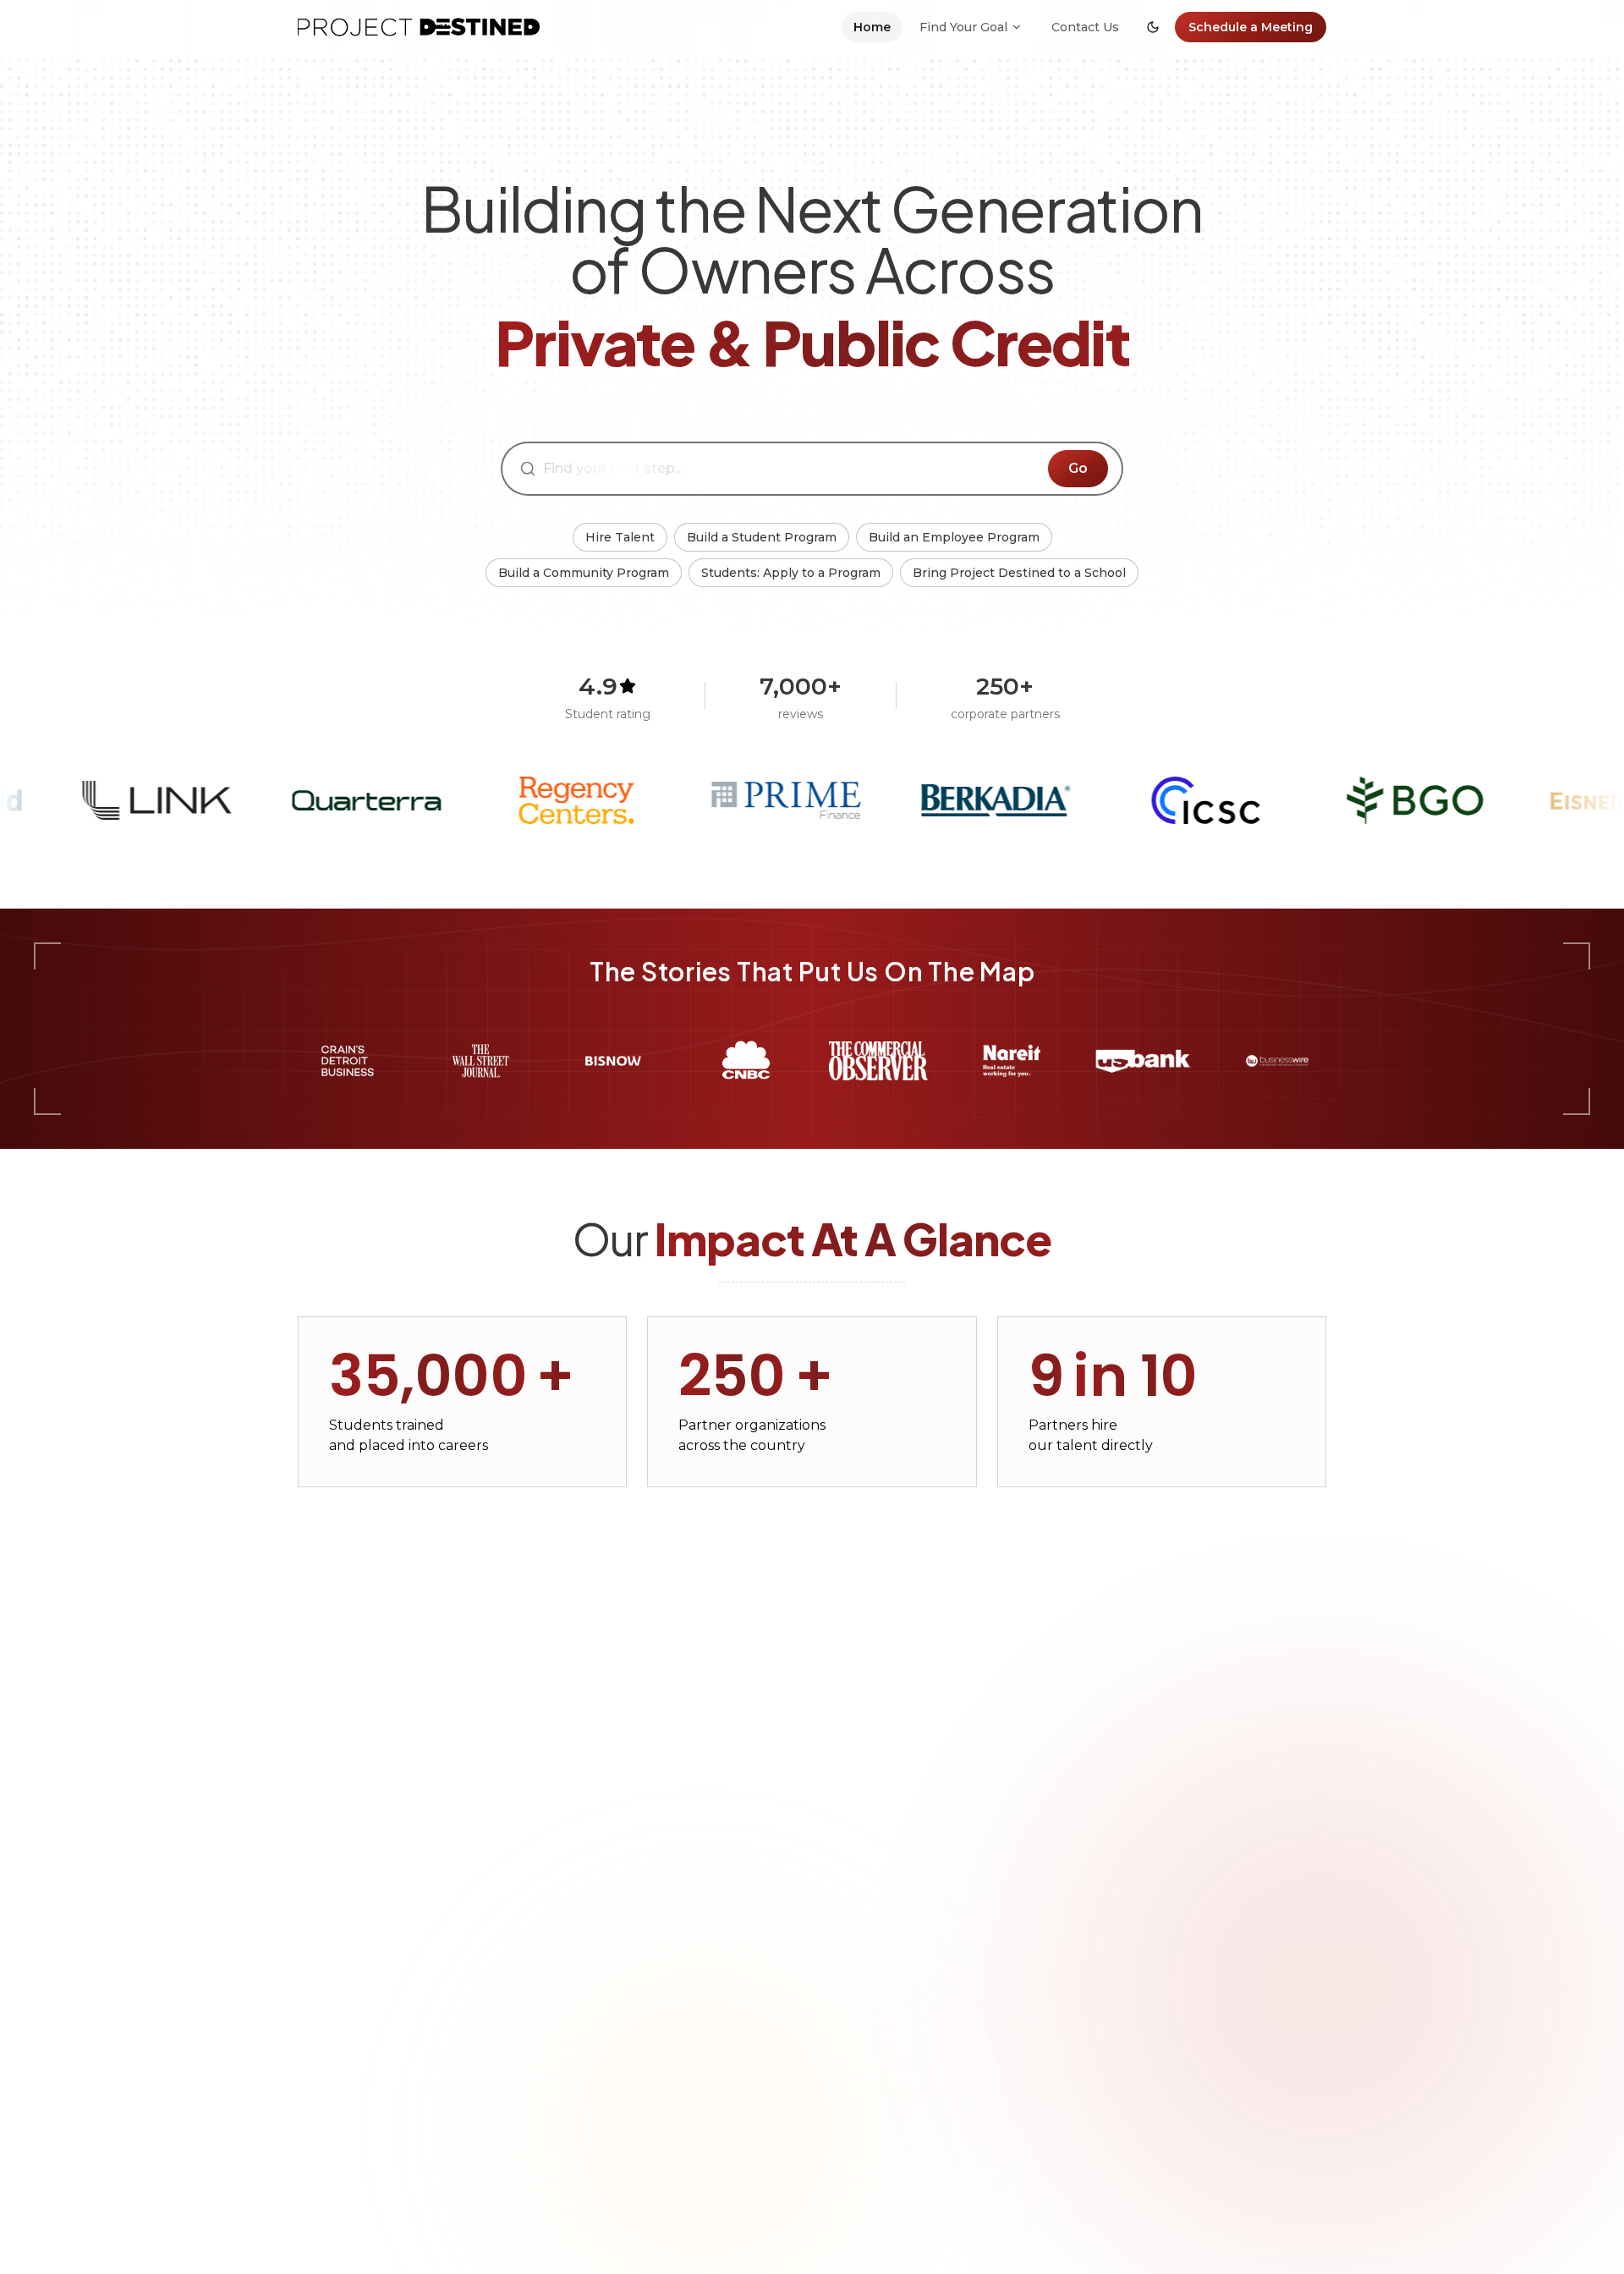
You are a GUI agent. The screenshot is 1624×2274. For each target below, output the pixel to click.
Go (1078, 468)
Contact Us (1085, 27)
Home (872, 27)
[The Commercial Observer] (878, 1061)
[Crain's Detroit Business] (347, 1061)
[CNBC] (746, 1061)
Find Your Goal (963, 27)
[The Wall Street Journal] (480, 1061)
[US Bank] (1144, 1061)
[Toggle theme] (1153, 27)
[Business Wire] (1277, 1061)
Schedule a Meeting (1251, 27)
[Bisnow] (613, 1061)
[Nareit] (1011, 1061)
